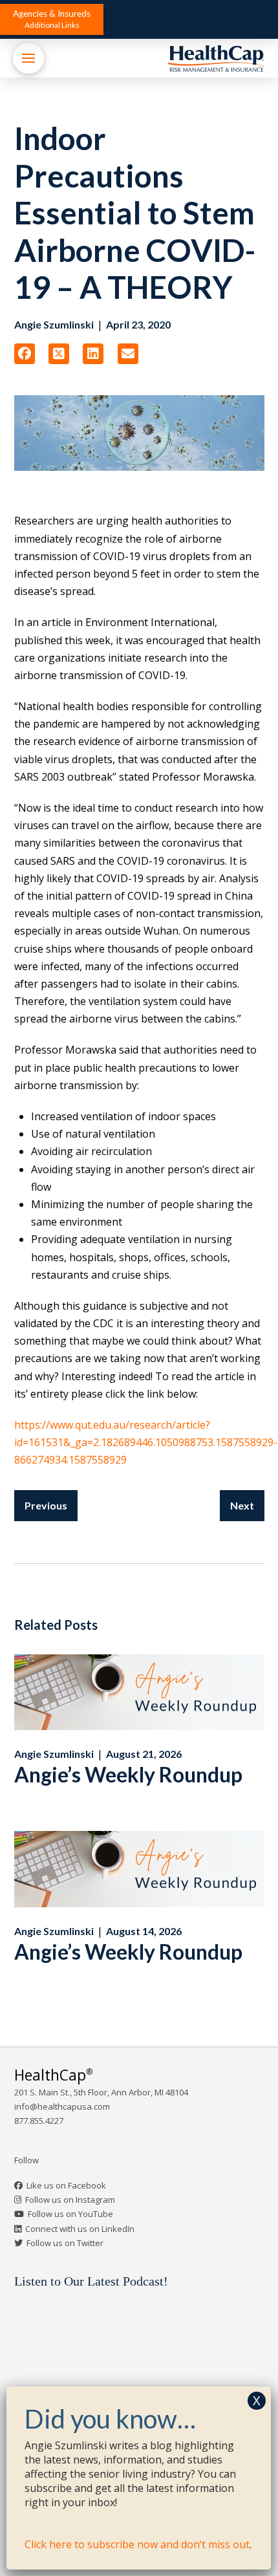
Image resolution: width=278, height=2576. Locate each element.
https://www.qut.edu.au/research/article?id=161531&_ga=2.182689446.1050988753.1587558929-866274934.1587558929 (146, 1442)
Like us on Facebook (66, 2185)
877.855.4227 (39, 2121)
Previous (46, 1505)
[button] (52, 19)
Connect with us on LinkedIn (80, 2229)
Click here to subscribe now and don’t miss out (137, 2544)
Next (242, 1505)
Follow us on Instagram (70, 2200)
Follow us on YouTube (70, 2214)
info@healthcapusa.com (62, 2106)
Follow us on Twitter (65, 2243)
